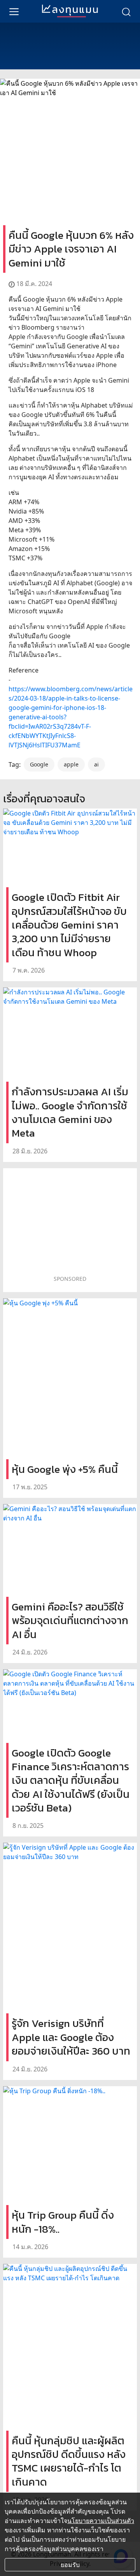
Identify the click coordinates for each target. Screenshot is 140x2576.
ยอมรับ (70, 2565)
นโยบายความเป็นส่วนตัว (101, 2521)
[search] (126, 11)
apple (71, 764)
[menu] (14, 11)
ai (96, 764)
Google (39, 764)
